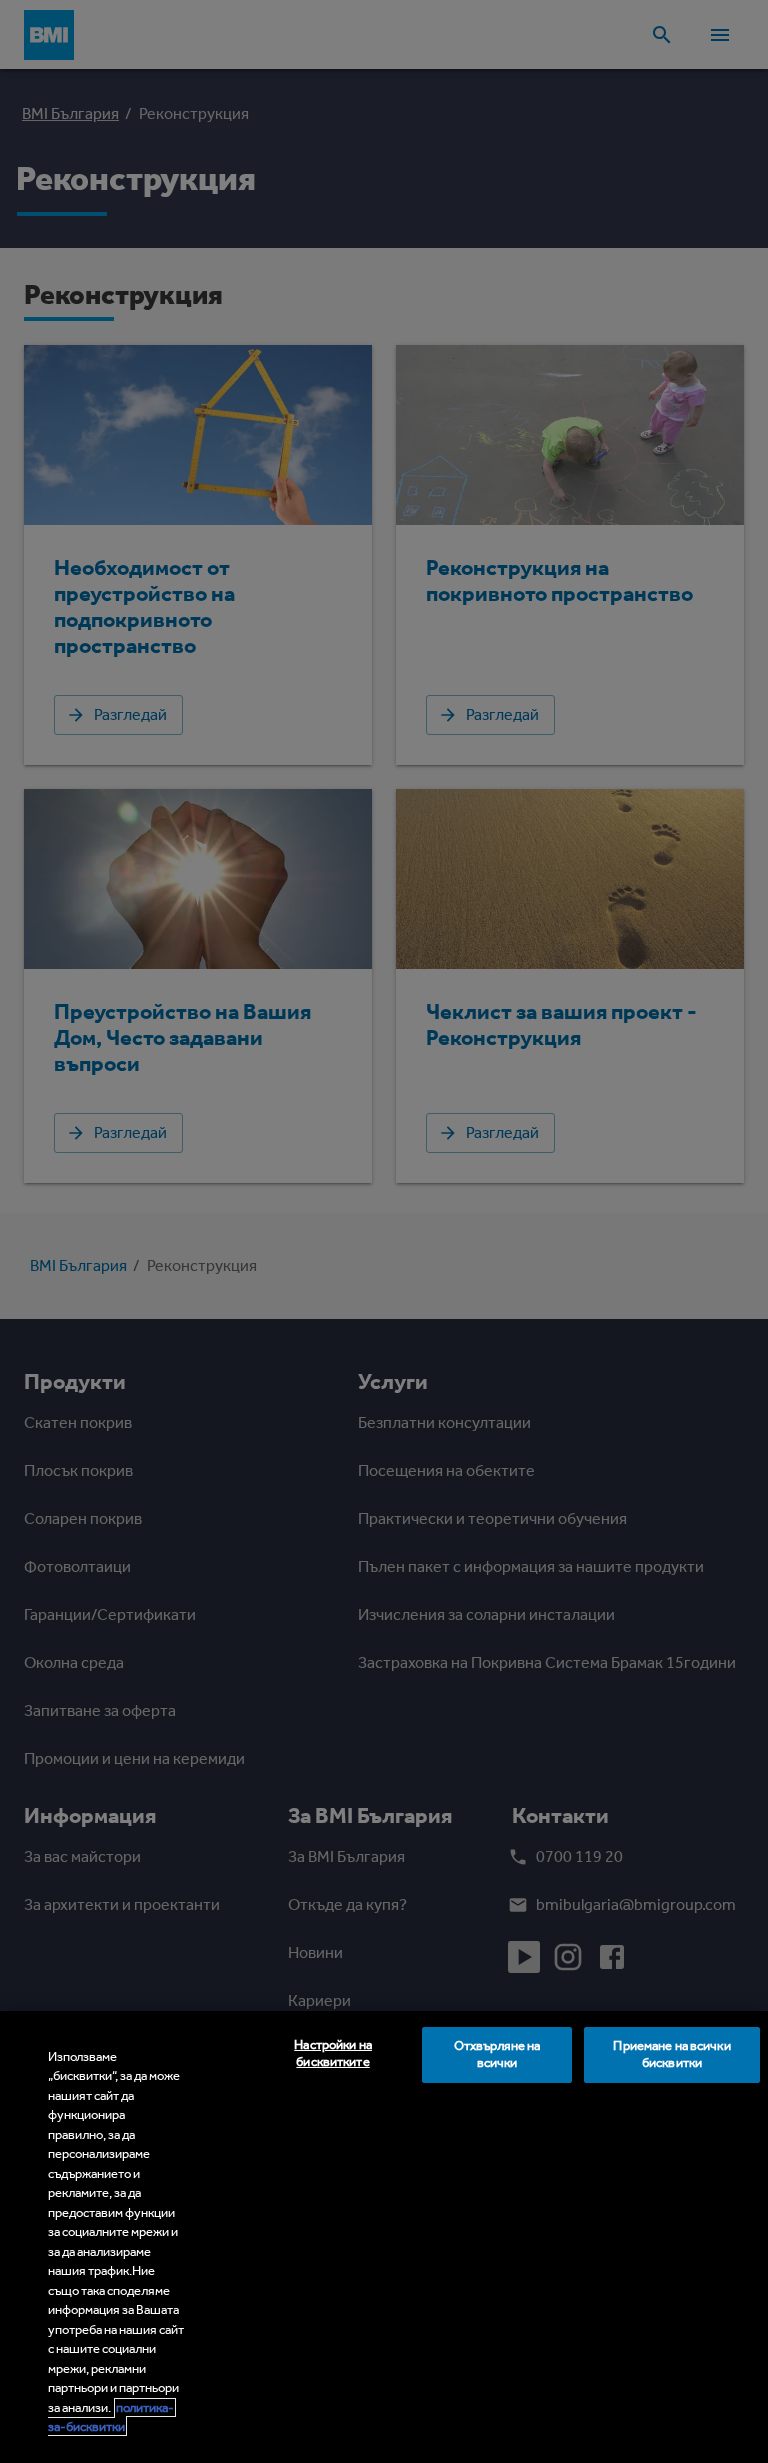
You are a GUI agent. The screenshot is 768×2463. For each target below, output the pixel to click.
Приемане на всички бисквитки (671, 2054)
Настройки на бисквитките (333, 2053)
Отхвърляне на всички (497, 2054)
